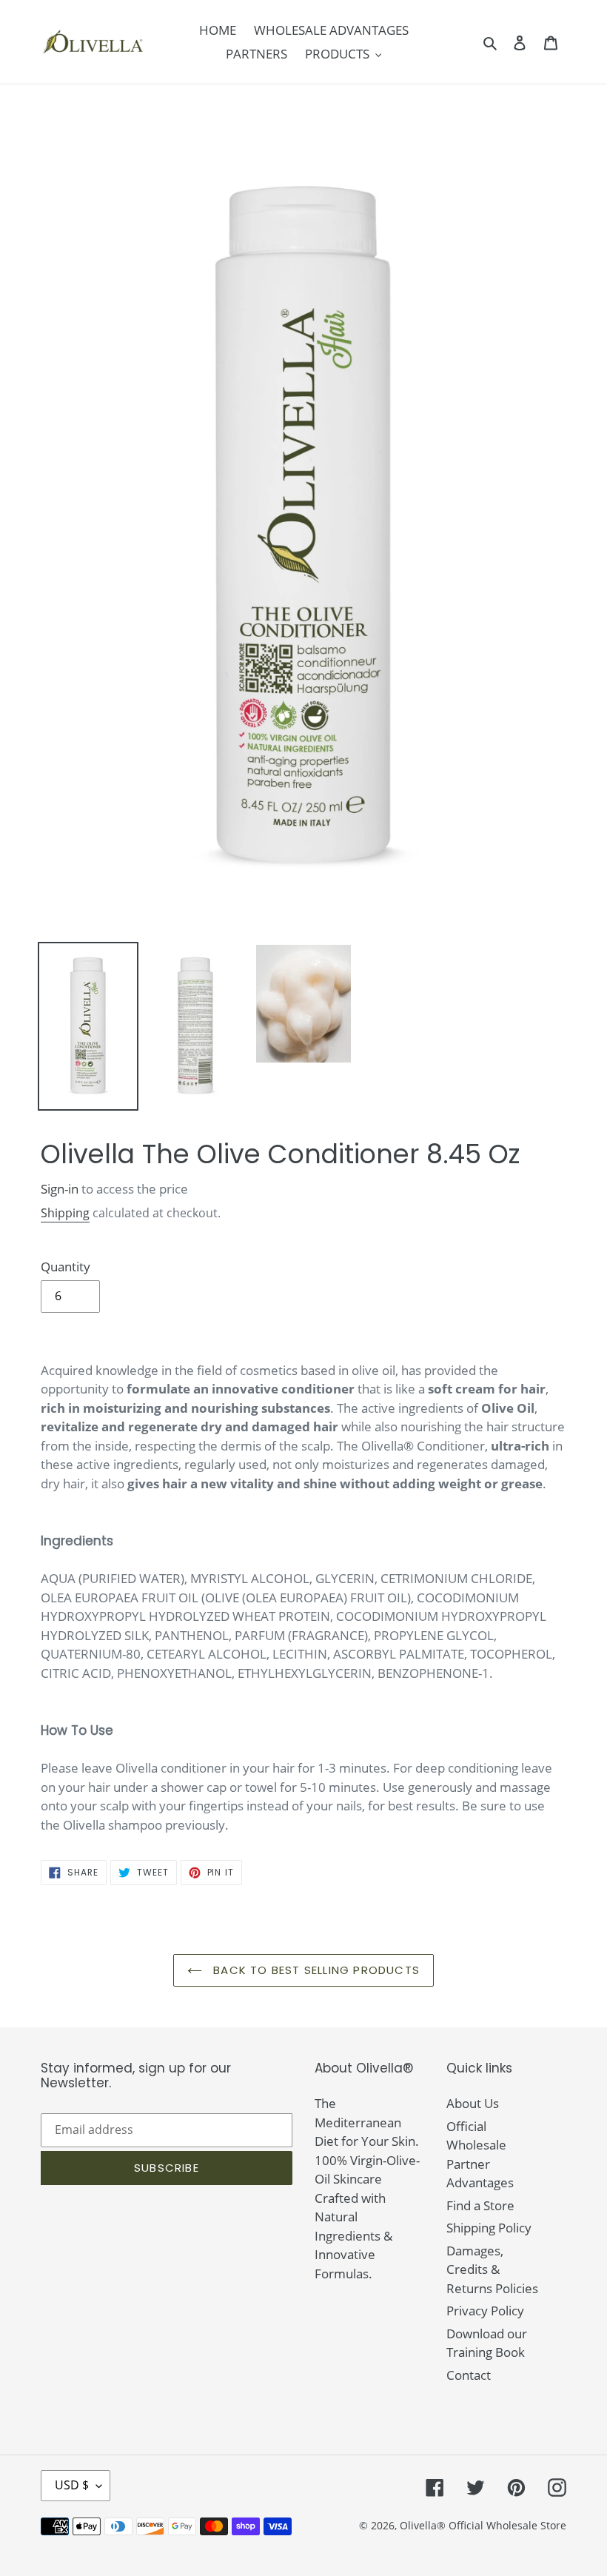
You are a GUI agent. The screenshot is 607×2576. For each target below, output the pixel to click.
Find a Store (480, 2205)
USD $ (72, 2485)
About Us (473, 2103)
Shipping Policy (489, 2228)
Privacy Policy (485, 2311)
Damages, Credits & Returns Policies (492, 2269)
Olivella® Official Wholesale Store (483, 2525)
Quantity (66, 1267)
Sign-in (60, 1189)
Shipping (65, 1213)
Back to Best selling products (315, 1970)
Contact (469, 2375)
